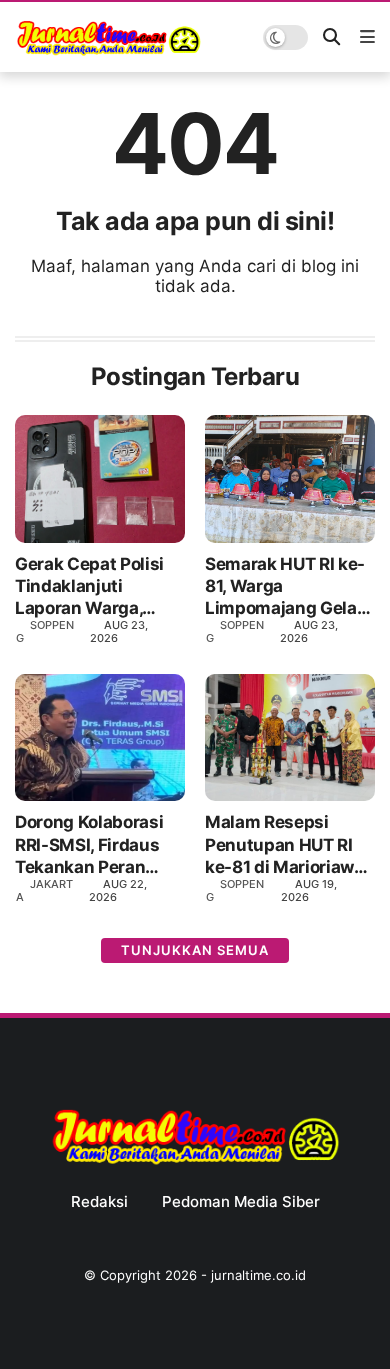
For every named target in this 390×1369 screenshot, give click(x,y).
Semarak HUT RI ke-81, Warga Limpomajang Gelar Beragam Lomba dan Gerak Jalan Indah (288, 586)
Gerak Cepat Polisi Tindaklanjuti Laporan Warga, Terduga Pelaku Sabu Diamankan (89, 586)
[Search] (331, 37)
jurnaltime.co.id (258, 1275)
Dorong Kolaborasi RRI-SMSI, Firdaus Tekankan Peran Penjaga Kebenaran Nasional (93, 844)
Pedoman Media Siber (241, 1202)
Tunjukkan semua (195, 950)
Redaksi (99, 1202)
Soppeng (45, 631)
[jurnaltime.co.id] (108, 52)
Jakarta (44, 890)
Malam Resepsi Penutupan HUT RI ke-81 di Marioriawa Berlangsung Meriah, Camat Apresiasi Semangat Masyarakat (289, 844)
